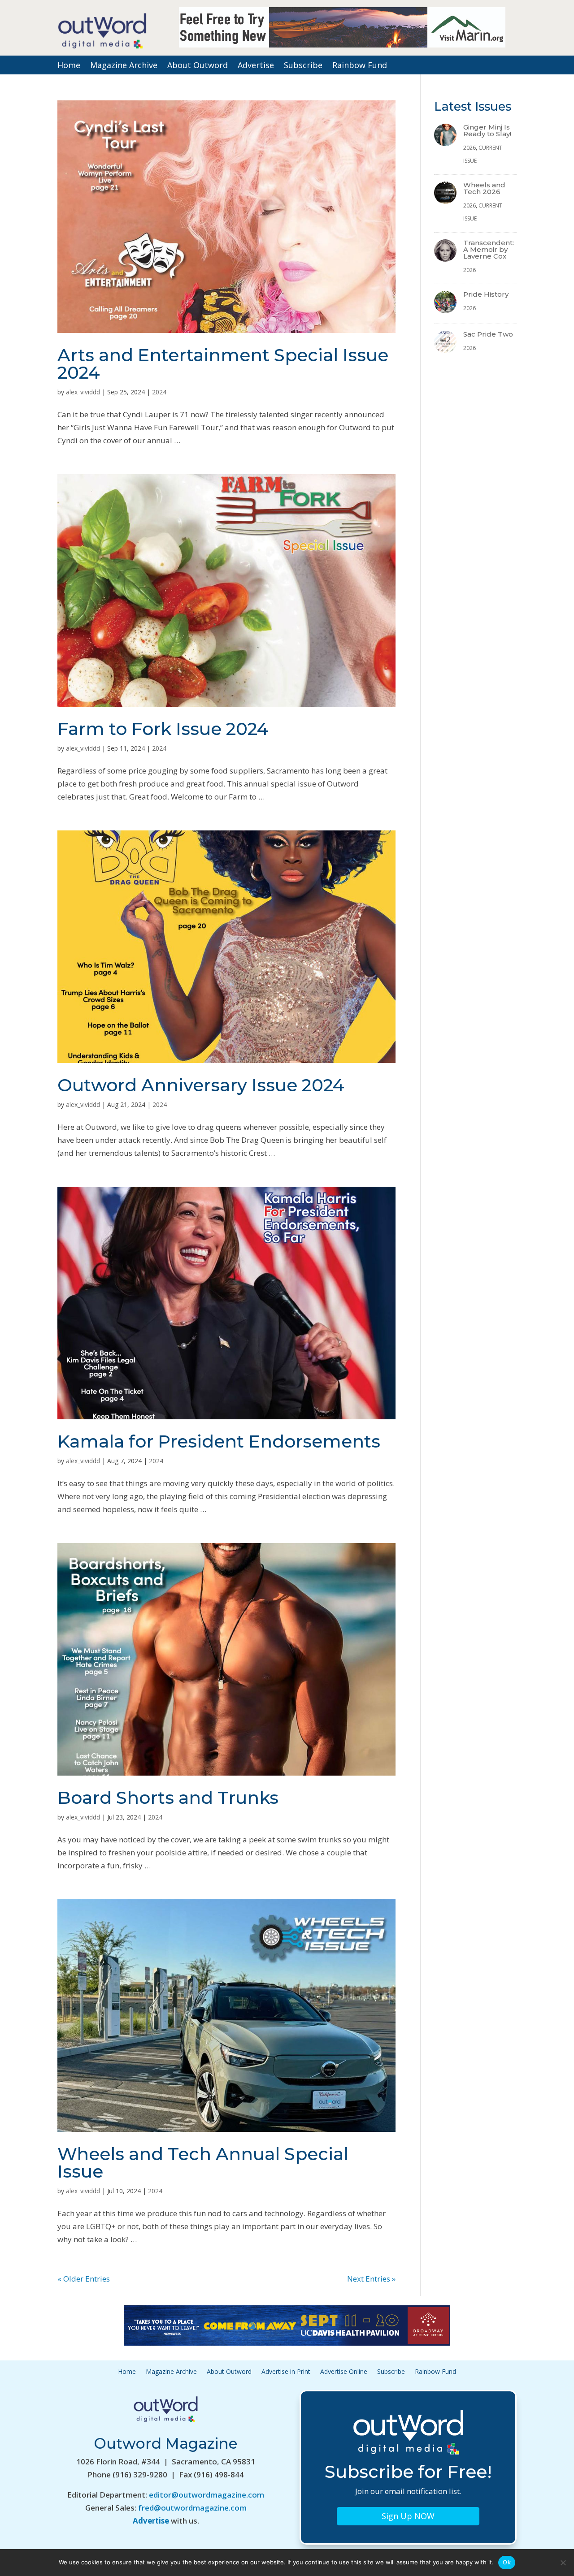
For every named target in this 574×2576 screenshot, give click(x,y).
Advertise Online (344, 2372)
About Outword (198, 66)
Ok (507, 2562)
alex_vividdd (83, 392)
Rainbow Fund (360, 66)
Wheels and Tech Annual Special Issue (203, 2163)
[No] (563, 2563)
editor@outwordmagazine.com (207, 2495)
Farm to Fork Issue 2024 (163, 729)
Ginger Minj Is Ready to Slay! (487, 130)
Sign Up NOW (408, 2516)
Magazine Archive (124, 66)
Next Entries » (371, 2279)
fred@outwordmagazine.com (192, 2508)
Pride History (486, 294)
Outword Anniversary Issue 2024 (201, 1085)
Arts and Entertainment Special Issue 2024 (223, 364)
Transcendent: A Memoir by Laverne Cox (489, 249)
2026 (470, 148)
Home (69, 66)
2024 (159, 392)
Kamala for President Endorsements (219, 1441)
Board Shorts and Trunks (168, 1798)
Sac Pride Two (488, 334)
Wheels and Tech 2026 (484, 188)
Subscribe (303, 66)
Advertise (256, 66)
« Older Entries (84, 2279)
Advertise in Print (286, 2372)
